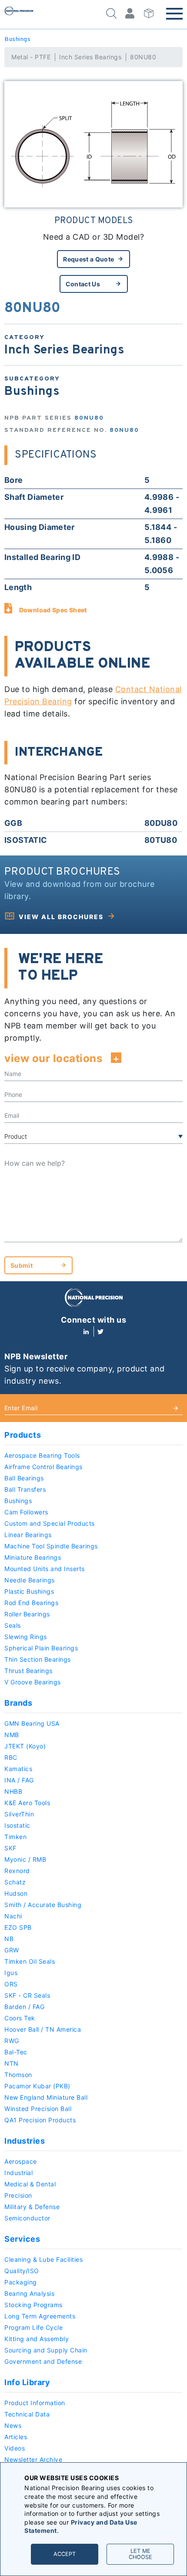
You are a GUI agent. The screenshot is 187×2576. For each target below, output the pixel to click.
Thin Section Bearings (38, 1659)
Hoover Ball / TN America (43, 2029)
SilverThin (19, 1814)
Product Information (35, 2403)
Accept (65, 2554)
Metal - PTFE (31, 57)
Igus (11, 1973)
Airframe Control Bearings (43, 1467)
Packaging (21, 2282)
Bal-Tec (16, 2052)
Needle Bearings (30, 1580)
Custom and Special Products (50, 1523)
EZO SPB (18, 1927)
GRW (12, 1950)
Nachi (13, 1916)
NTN (12, 2063)
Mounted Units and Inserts (45, 1569)
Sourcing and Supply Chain (46, 2350)
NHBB (13, 1791)
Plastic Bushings (29, 1591)
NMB (12, 1735)
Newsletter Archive (33, 2459)
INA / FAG (19, 1780)
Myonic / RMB (25, 1859)
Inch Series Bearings (90, 57)
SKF (10, 1848)
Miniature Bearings (33, 1557)
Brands (18, 1703)
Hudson (16, 1893)
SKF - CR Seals (27, 1995)
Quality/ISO (22, 2271)
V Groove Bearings (33, 1682)
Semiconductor (27, 2218)
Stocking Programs (33, 2305)
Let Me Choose (140, 2554)
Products (23, 1435)
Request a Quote (88, 259)
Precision (18, 2195)
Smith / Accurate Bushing (43, 1905)
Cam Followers (26, 1512)
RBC (11, 1757)
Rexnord (17, 1871)
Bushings (17, 39)
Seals (13, 1625)
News (13, 2425)
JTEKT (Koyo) (25, 1746)
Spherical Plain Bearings (41, 1648)
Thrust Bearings (28, 1671)
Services (22, 2239)
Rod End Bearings (31, 1603)
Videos (15, 2448)
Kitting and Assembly (37, 2339)
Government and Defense (43, 2361)
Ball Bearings (24, 1478)
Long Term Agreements (40, 2316)
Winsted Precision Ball (38, 2109)
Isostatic (17, 1825)
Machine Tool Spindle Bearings (51, 1546)
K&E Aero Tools (27, 1803)
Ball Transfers (25, 1489)
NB (9, 1939)
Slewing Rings (26, 1637)
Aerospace (21, 2161)
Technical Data (27, 2414)
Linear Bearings (28, 1535)
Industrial (18, 2173)
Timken (15, 1837)
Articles (16, 2437)
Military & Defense (32, 2207)
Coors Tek (20, 2018)
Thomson (18, 2075)
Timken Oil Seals (30, 1961)
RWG (12, 2041)
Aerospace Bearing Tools (42, 1455)
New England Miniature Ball (46, 2097)
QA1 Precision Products (40, 2120)
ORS (11, 1984)
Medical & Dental (30, 2184)
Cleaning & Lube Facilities (43, 2259)
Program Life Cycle (33, 2327)
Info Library (27, 2382)
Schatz (15, 1882)
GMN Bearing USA (32, 1723)
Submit (22, 1265)
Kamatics (18, 1769)
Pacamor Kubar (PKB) (37, 2086)
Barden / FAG (24, 2007)
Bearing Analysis (29, 2293)
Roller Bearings (27, 1614)
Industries (25, 2141)
